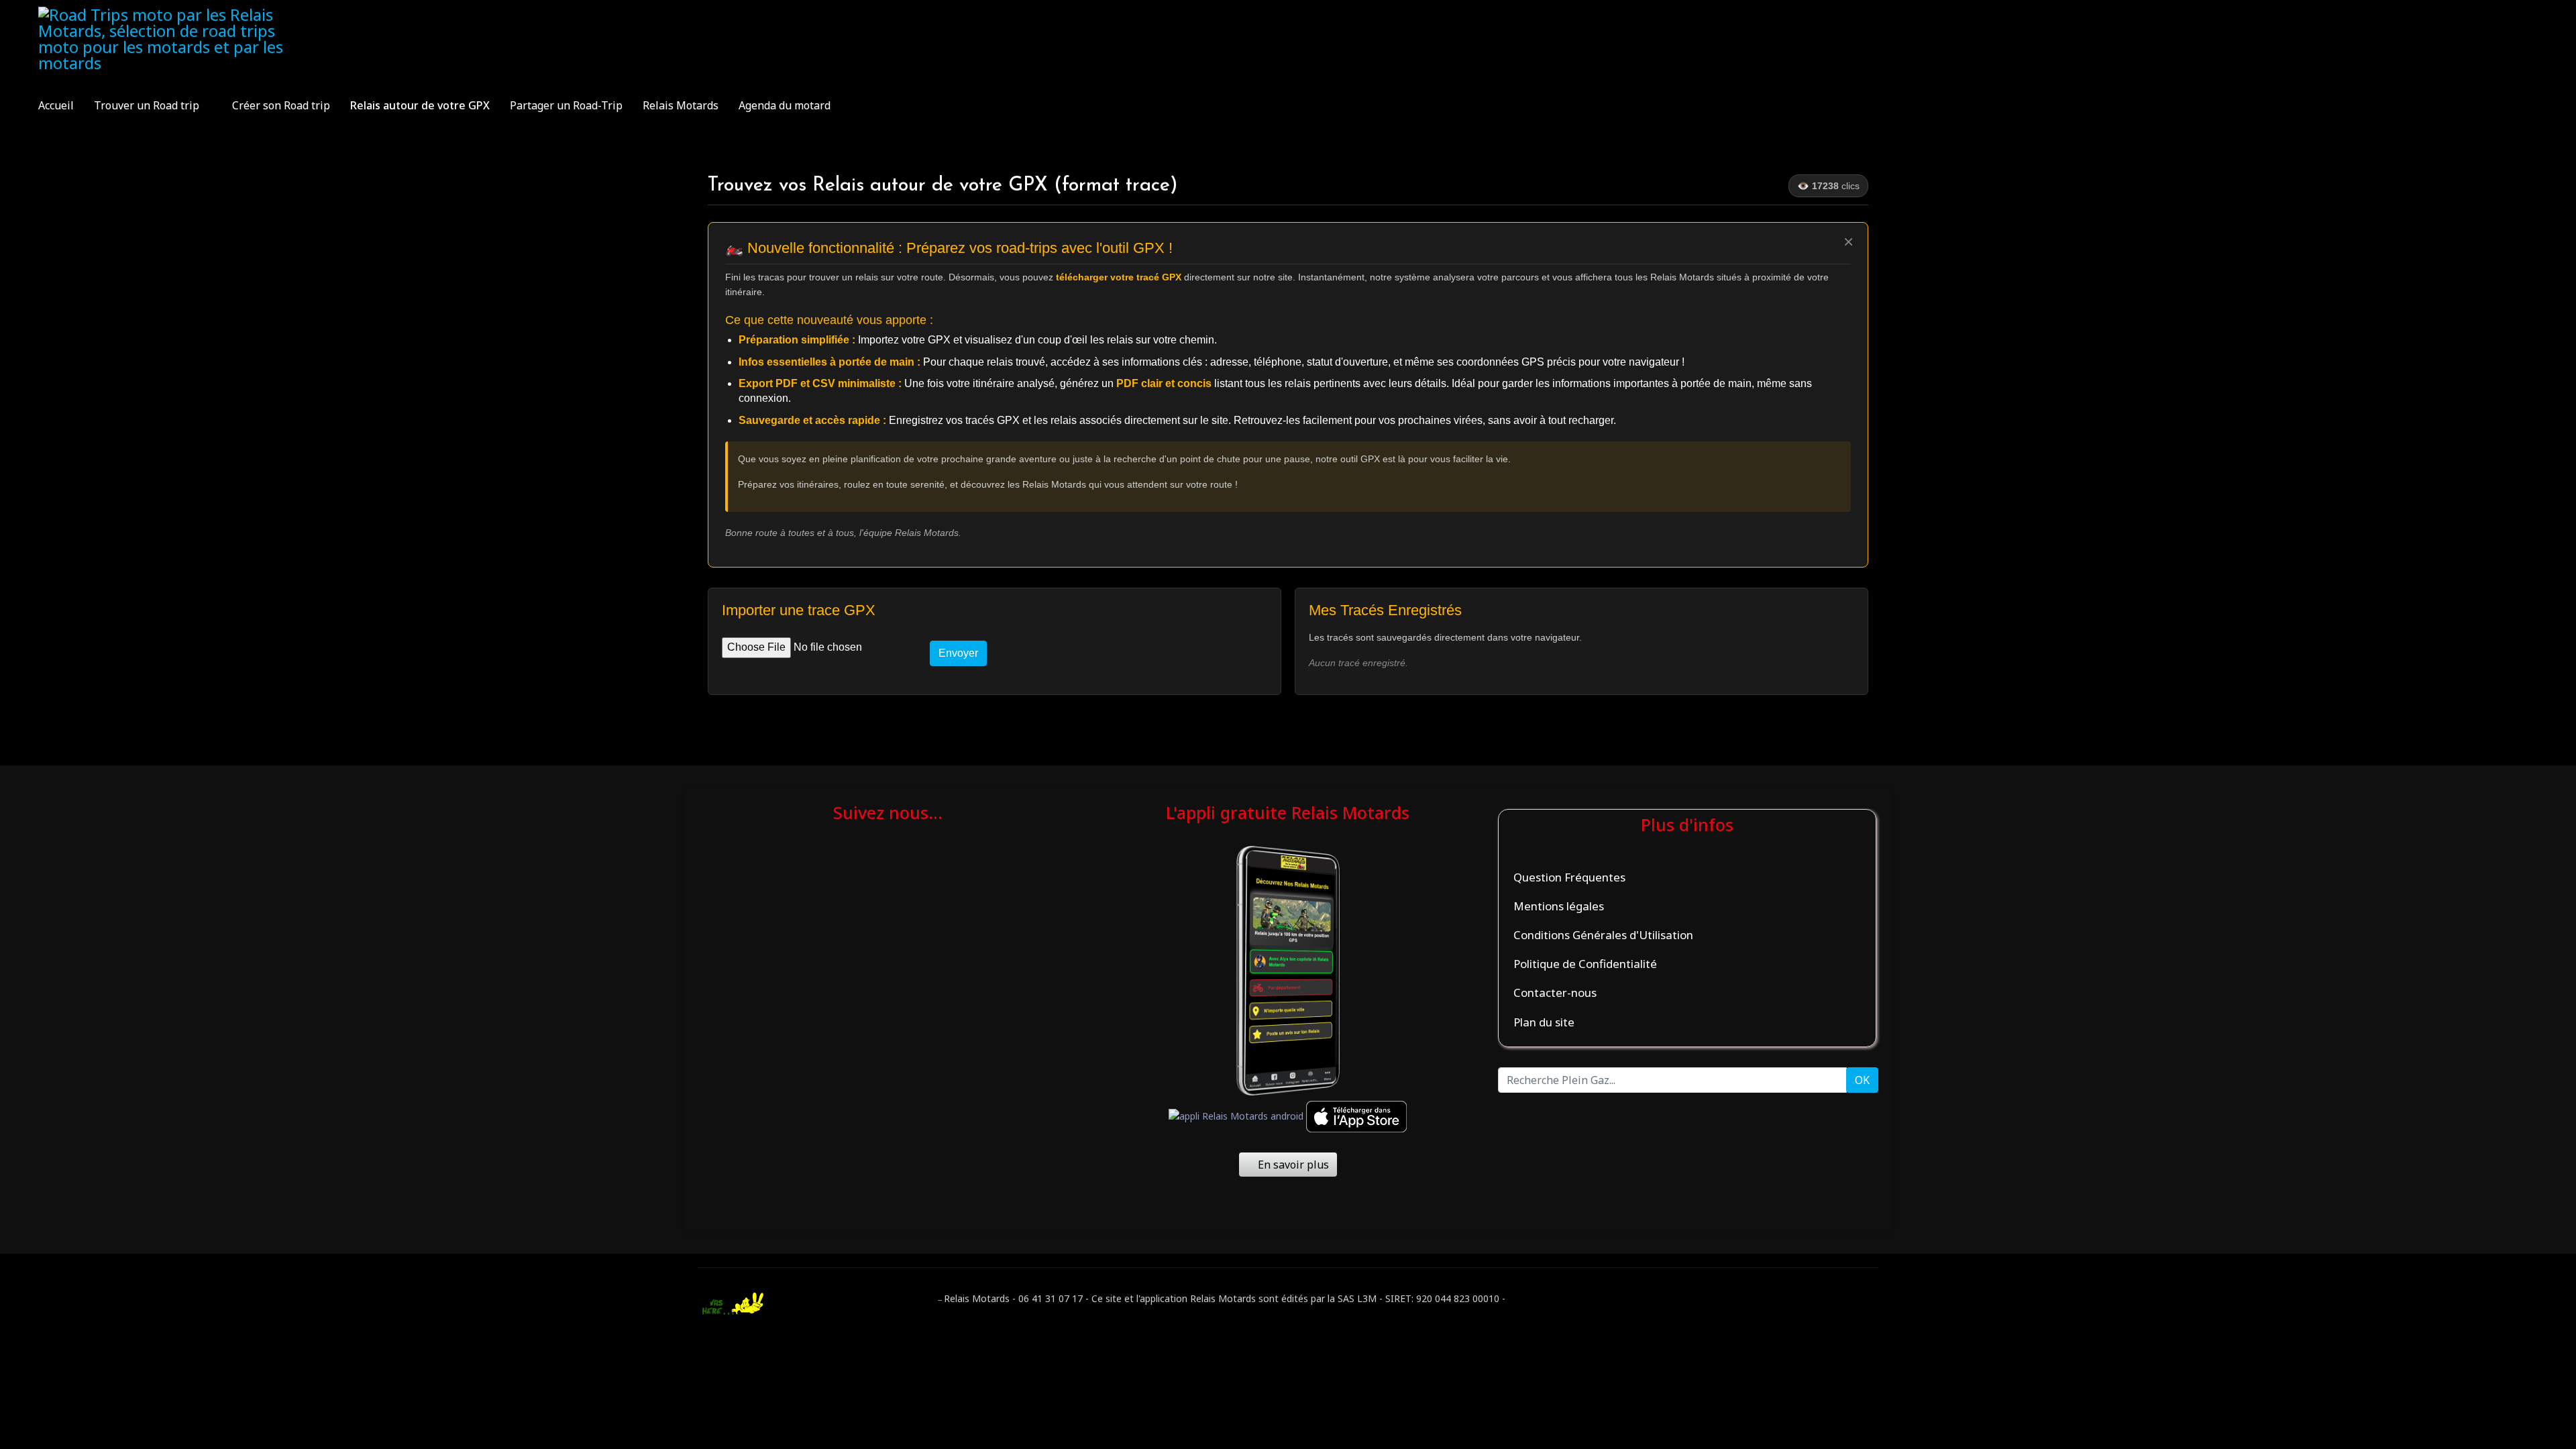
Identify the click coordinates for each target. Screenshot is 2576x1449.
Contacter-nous (1555, 992)
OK (1862, 1080)
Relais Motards (681, 105)
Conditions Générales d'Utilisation (1603, 935)
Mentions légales (1559, 906)
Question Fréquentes (1569, 877)
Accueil (56, 105)
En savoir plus (1292, 1165)
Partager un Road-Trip (566, 105)
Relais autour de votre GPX (420, 105)
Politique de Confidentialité (1585, 964)
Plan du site (1544, 1022)
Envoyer (958, 653)
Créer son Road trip (281, 105)
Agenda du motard (785, 105)
